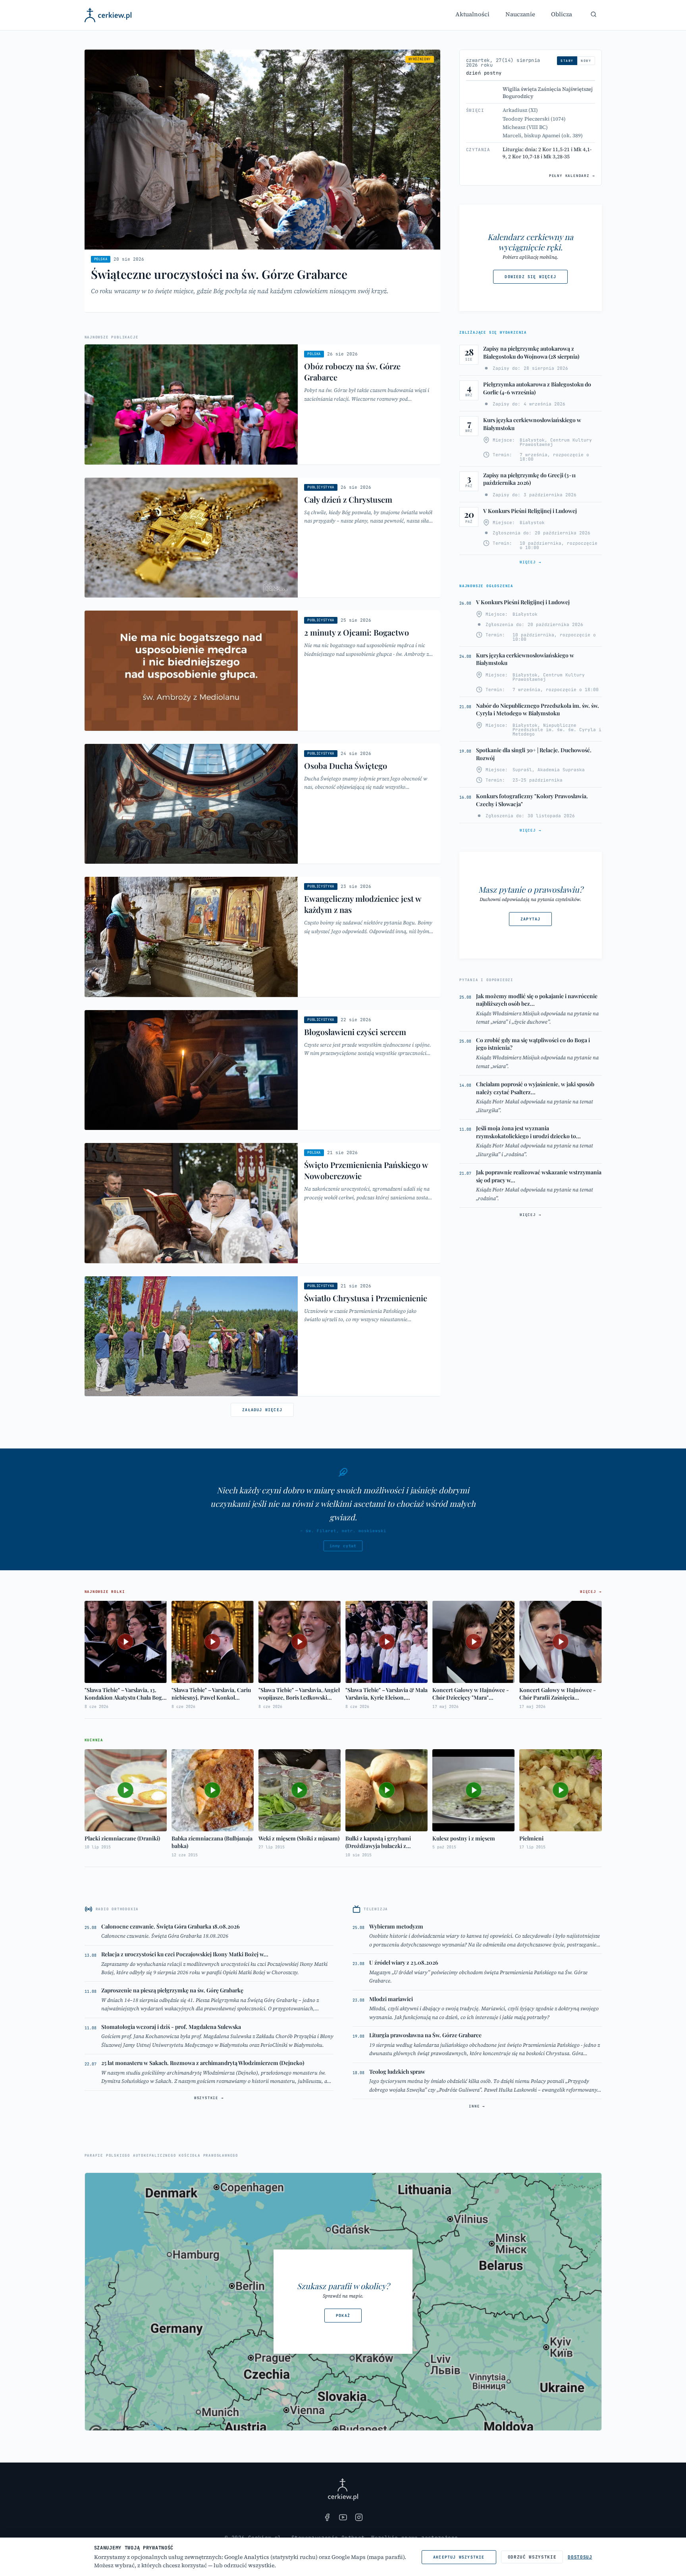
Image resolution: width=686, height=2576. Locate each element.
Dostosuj (580, 2557)
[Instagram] (359, 2517)
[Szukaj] (594, 14)
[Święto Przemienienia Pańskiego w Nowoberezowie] (262, 1203)
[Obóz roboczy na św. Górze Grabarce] (262, 404)
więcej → (530, 562)
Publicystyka (321, 487)
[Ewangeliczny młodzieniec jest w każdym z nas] (262, 937)
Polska (101, 259)
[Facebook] (327, 2517)
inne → (477, 2106)
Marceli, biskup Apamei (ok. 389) (543, 135)
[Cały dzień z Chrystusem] (262, 538)
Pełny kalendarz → (572, 176)
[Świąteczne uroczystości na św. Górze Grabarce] (262, 181)
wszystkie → (209, 2098)
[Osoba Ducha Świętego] (262, 804)
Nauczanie (520, 14)
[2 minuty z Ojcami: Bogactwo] (262, 671)
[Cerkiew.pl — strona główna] (108, 15)
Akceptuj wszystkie (459, 2557)
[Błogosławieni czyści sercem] (262, 1070)
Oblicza (562, 14)
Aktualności (472, 14)
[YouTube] (343, 2517)
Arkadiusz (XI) (520, 110)
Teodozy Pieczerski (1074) (534, 119)
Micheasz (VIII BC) (525, 127)
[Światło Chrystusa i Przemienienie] (262, 1336)
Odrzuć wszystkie (532, 2557)
